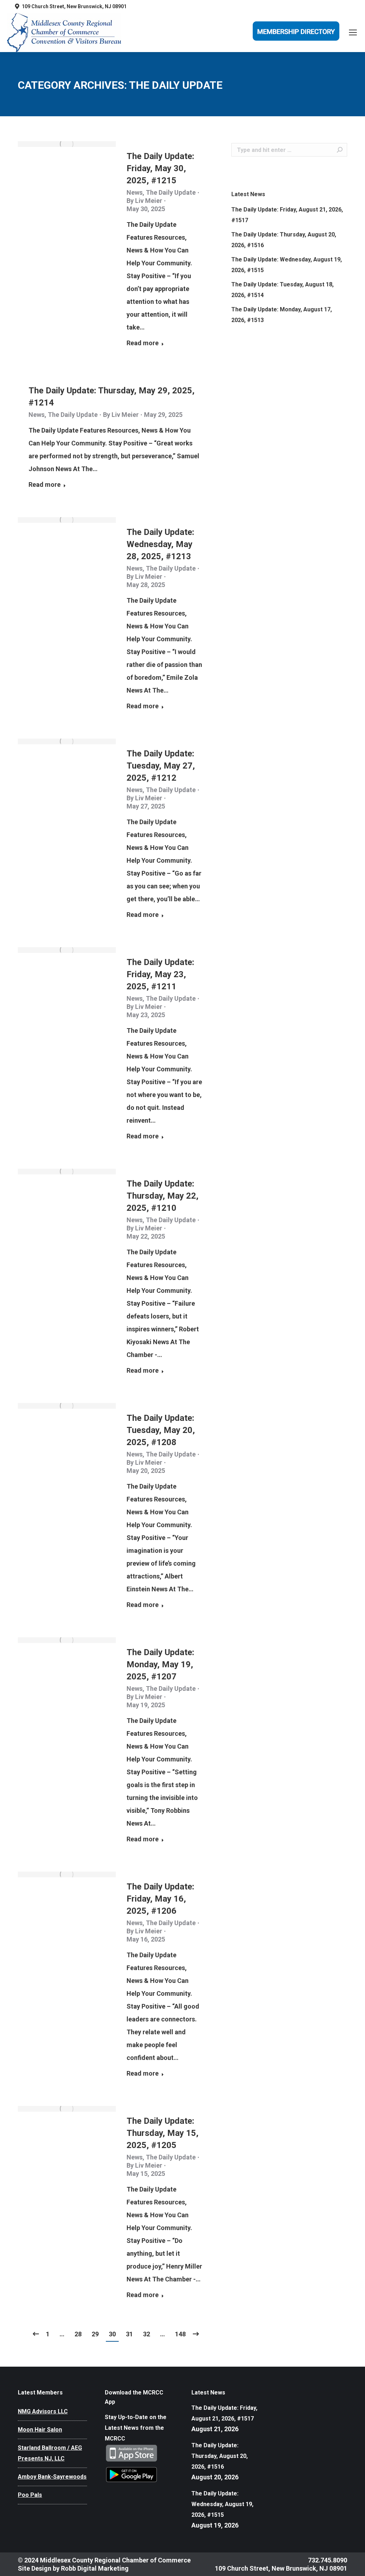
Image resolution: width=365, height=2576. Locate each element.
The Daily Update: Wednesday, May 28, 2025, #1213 (160, 544)
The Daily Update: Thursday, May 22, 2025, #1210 (163, 1196)
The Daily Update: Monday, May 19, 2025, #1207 (160, 1664)
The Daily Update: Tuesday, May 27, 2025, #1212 (161, 766)
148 (180, 2334)
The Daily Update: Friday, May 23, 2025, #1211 (160, 974)
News (135, 192)
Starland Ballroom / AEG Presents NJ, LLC (50, 2453)
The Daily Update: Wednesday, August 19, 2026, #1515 (287, 265)
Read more (143, 343)
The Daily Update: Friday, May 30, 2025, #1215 (160, 168)
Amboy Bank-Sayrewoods (52, 2477)
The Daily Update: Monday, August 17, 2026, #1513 (282, 315)
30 (112, 2334)
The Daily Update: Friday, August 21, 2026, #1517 (287, 215)
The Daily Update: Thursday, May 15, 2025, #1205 (163, 2133)
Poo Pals (30, 2495)
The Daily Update (171, 192)
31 (129, 2334)
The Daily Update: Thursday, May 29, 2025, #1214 (112, 397)
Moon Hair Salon (40, 2430)
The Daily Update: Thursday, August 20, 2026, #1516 (284, 240)
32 (146, 2334)
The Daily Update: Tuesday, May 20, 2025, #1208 (161, 1430)
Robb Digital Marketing (95, 2568)
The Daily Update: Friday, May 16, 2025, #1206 (160, 1899)
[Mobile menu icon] (353, 32)
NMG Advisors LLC (43, 2411)
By (144, 201)
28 (78, 2334)
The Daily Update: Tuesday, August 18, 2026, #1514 (282, 290)
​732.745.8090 (327, 2560)
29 (95, 2334)
